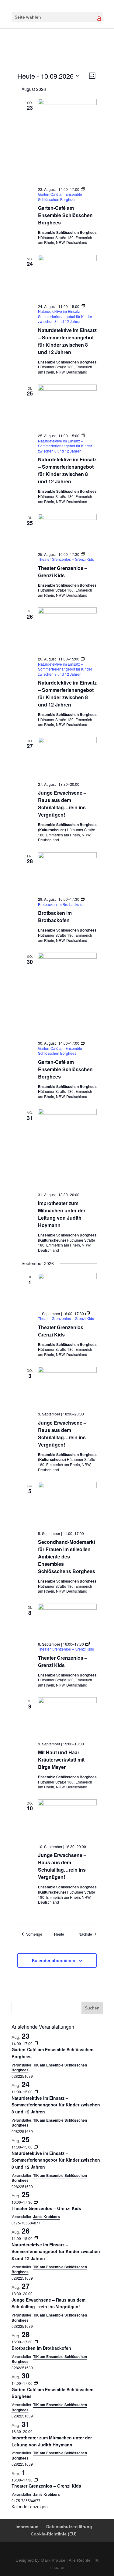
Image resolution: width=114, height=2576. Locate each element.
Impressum (27, 2527)
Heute (59, 1934)
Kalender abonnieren (54, 1960)
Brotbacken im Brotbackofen (55, 916)
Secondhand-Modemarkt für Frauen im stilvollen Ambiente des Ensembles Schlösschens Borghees (67, 1556)
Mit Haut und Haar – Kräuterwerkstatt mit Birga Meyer (61, 1760)
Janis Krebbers (47, 2216)
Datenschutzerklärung (69, 2527)
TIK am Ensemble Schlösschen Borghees (49, 2068)
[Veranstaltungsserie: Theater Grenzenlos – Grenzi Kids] (36, 2202)
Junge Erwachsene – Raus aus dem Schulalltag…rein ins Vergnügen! (62, 804)
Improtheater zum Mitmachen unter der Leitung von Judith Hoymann (62, 1214)
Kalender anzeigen (30, 2506)
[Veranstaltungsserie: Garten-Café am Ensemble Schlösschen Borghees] (36, 2043)
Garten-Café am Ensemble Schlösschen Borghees (65, 215)
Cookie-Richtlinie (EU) (54, 2534)
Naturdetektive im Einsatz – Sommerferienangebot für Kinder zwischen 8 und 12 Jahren (67, 341)
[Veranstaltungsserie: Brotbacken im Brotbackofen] (36, 2342)
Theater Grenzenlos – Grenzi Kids (63, 572)
